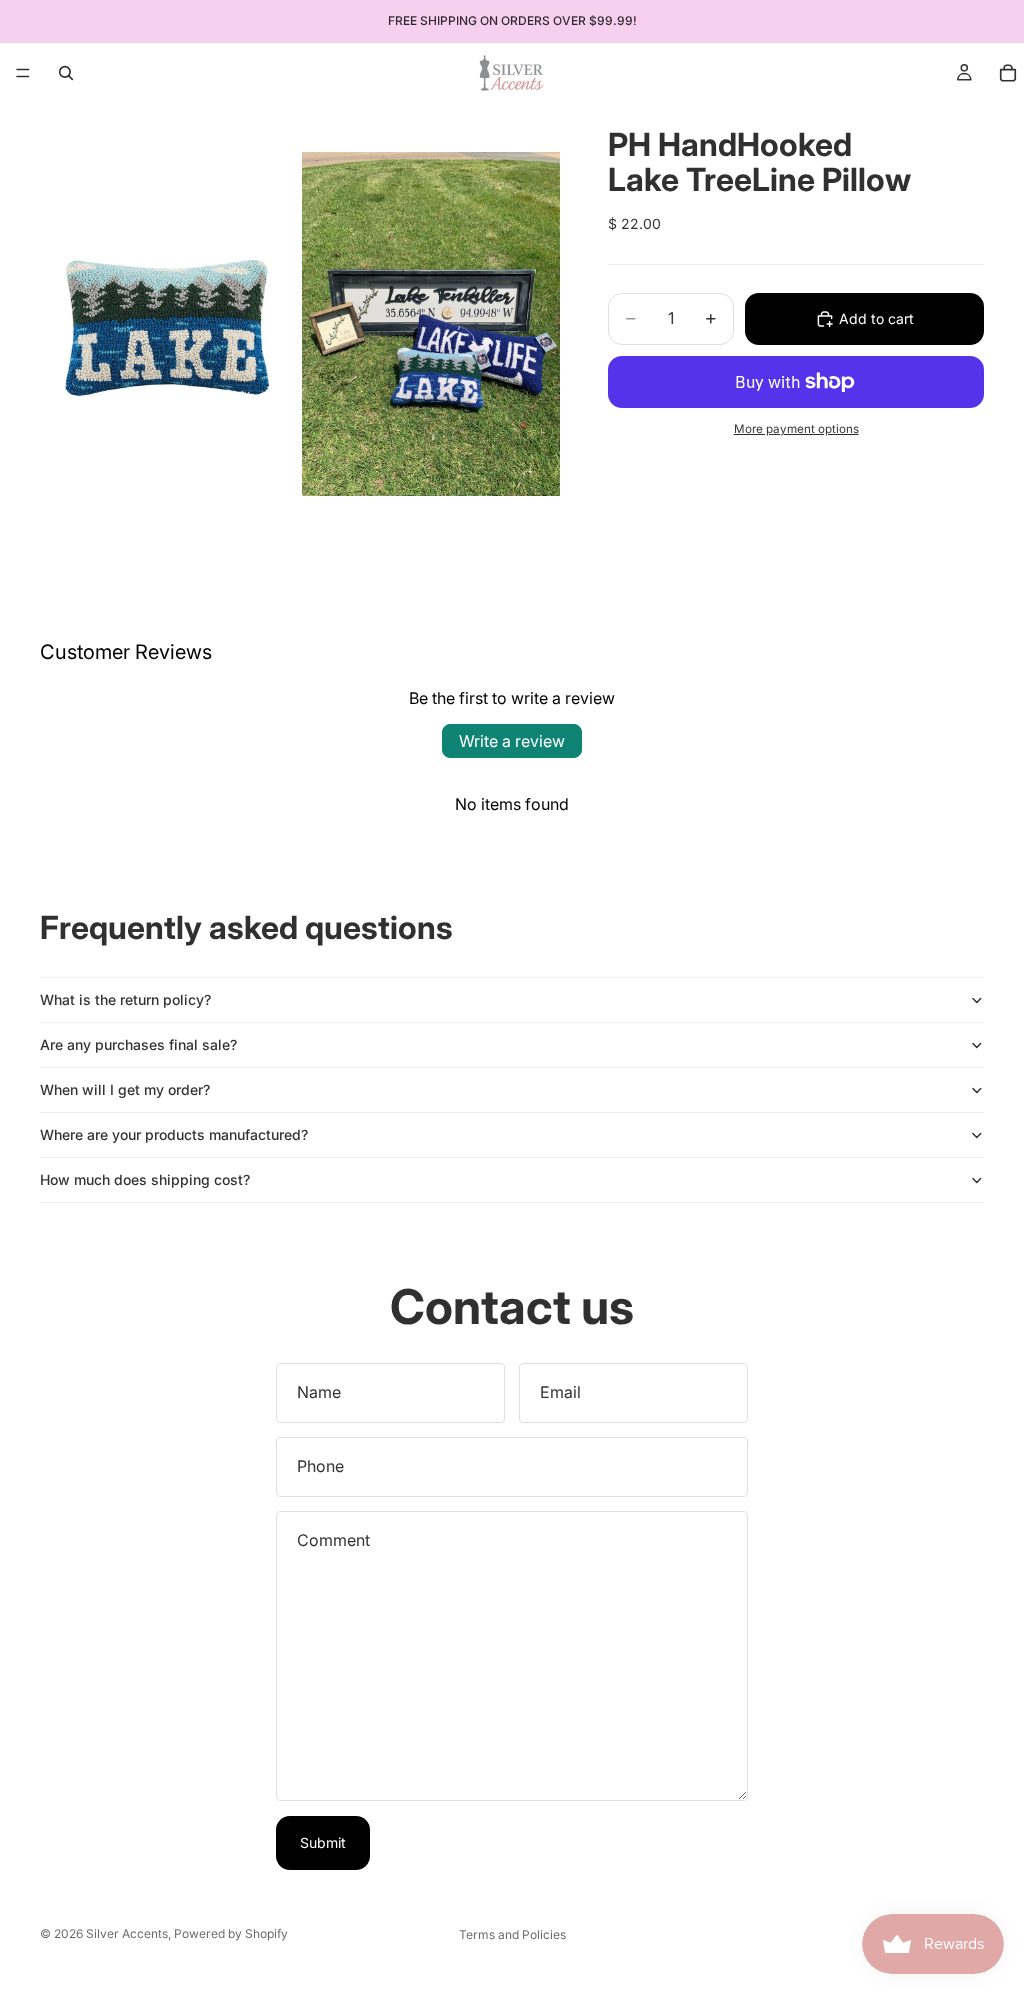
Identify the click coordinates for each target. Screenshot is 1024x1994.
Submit (323, 1842)
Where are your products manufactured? (174, 1134)
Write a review (512, 741)
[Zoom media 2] (431, 323)
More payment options (796, 429)
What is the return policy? (125, 999)
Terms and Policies (512, 1934)
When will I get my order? (125, 1089)
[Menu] (23, 73)
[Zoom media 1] (169, 323)
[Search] (66, 73)
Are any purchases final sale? (138, 1044)
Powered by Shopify (231, 1933)
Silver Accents (127, 1933)
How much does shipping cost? (145, 1179)
